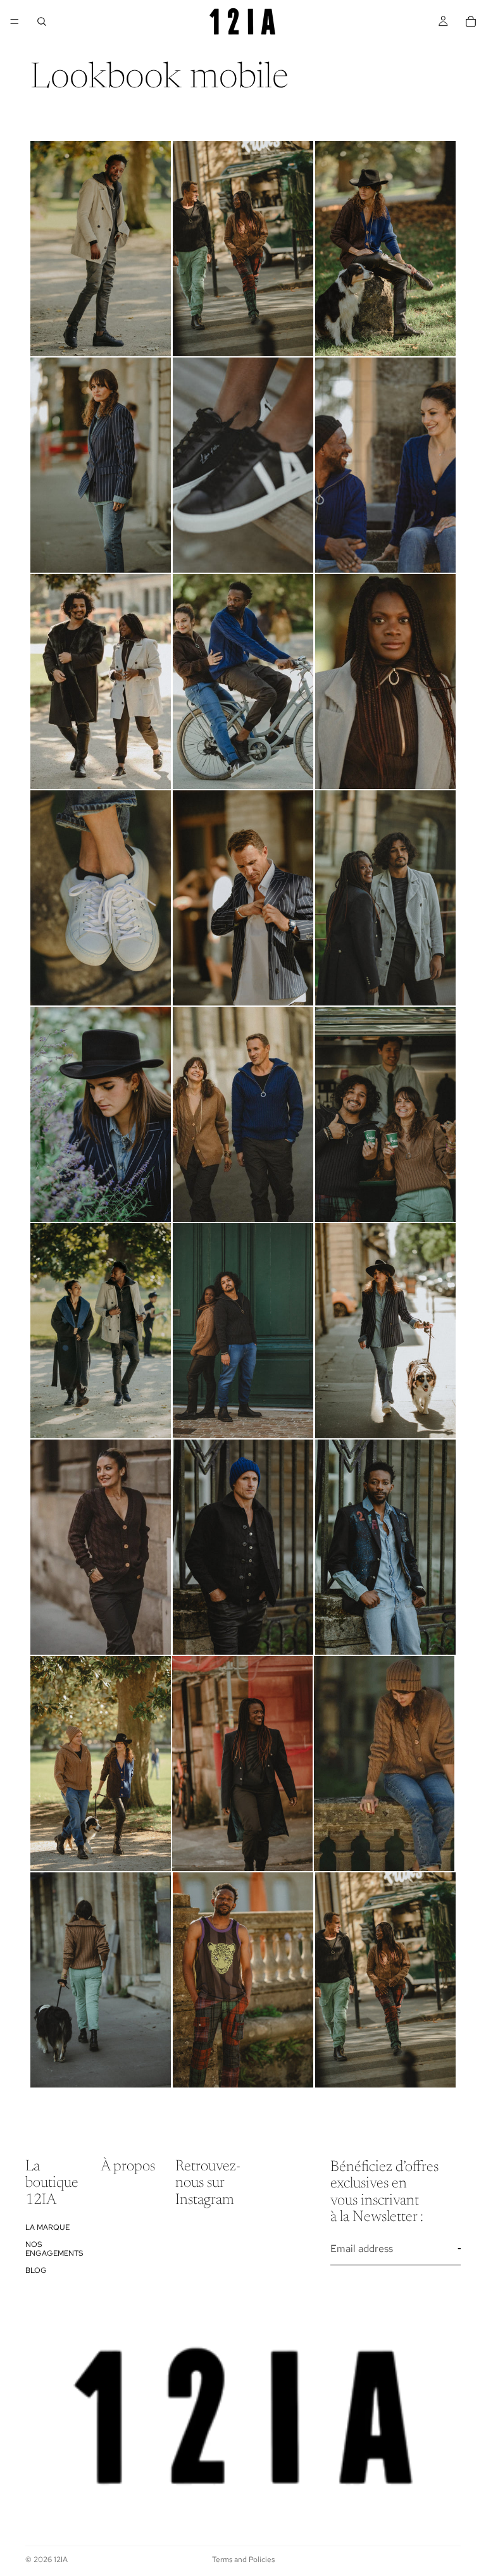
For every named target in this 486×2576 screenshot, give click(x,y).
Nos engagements (54, 2249)
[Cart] (471, 22)
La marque (47, 2227)
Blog (36, 2270)
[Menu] (15, 22)
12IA (61, 2560)
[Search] (42, 22)
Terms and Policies (243, 2560)
